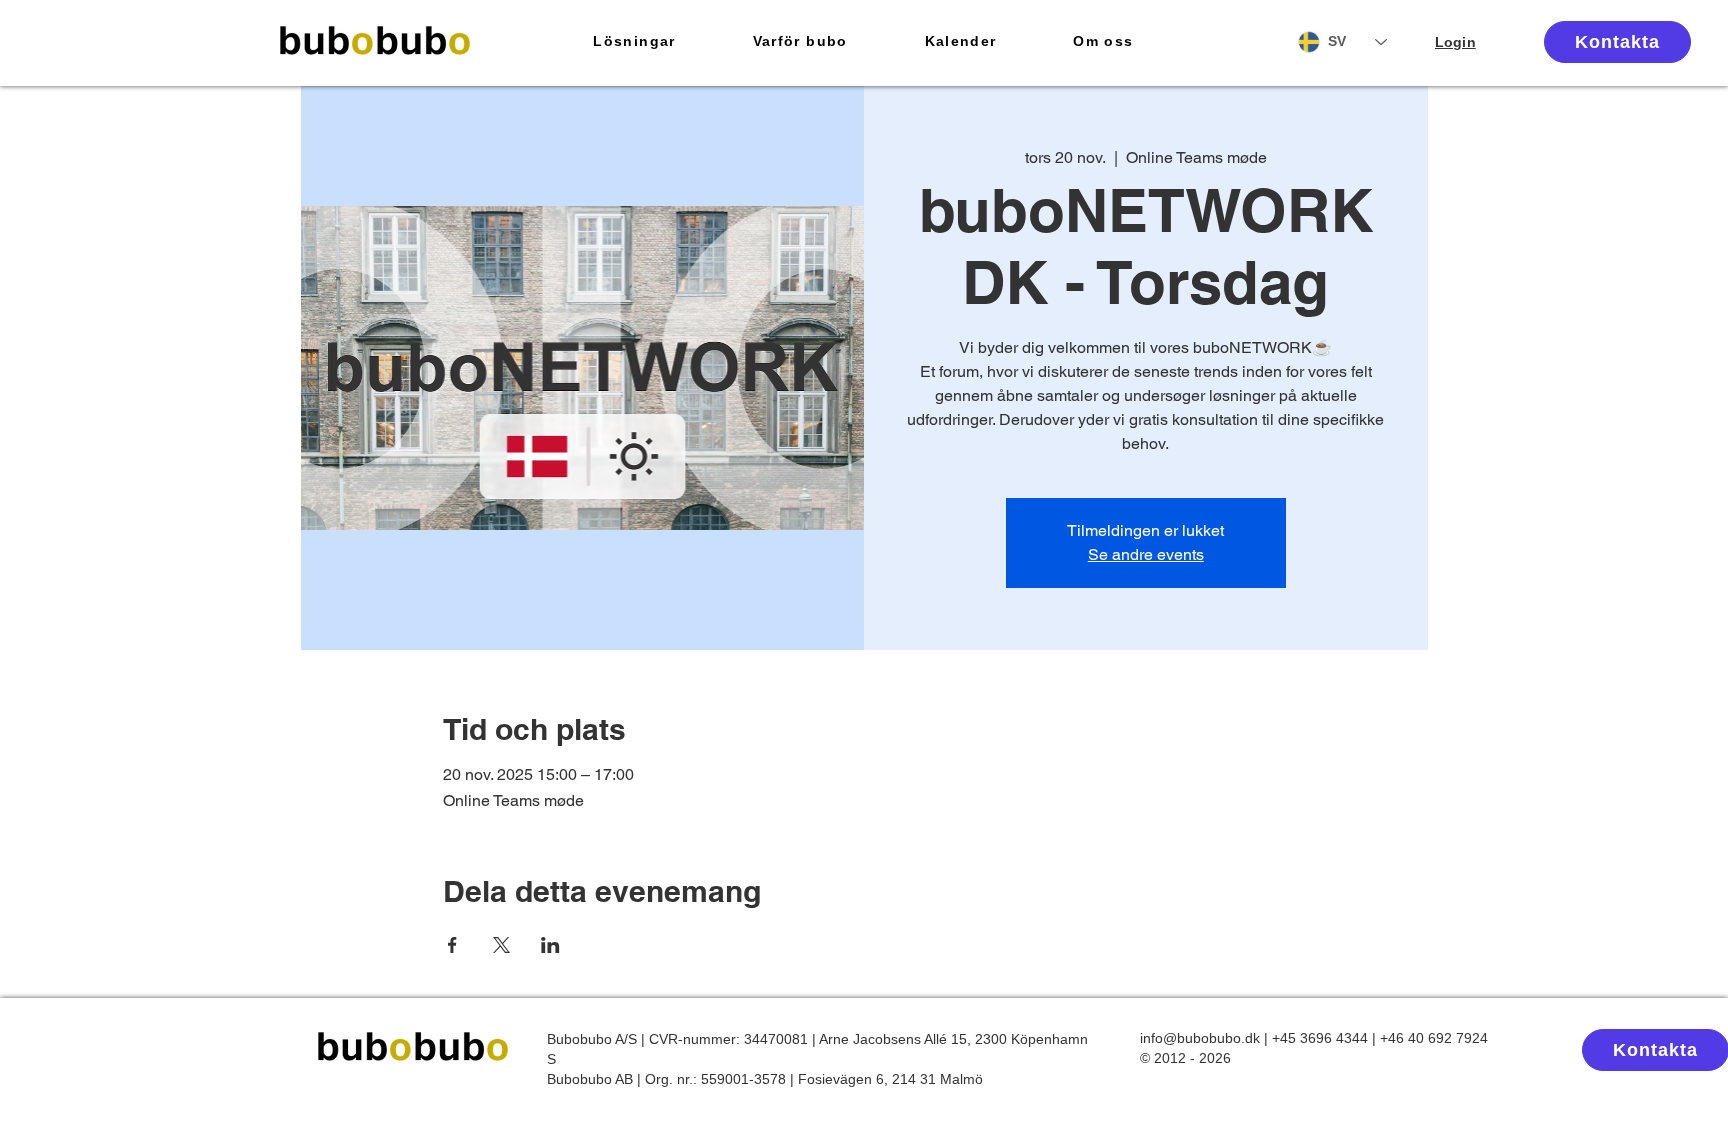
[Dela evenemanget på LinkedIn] (550, 945)
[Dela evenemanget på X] (501, 945)
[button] (634, 42)
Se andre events (1146, 554)
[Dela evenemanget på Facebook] (452, 945)
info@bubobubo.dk (1200, 1038)
